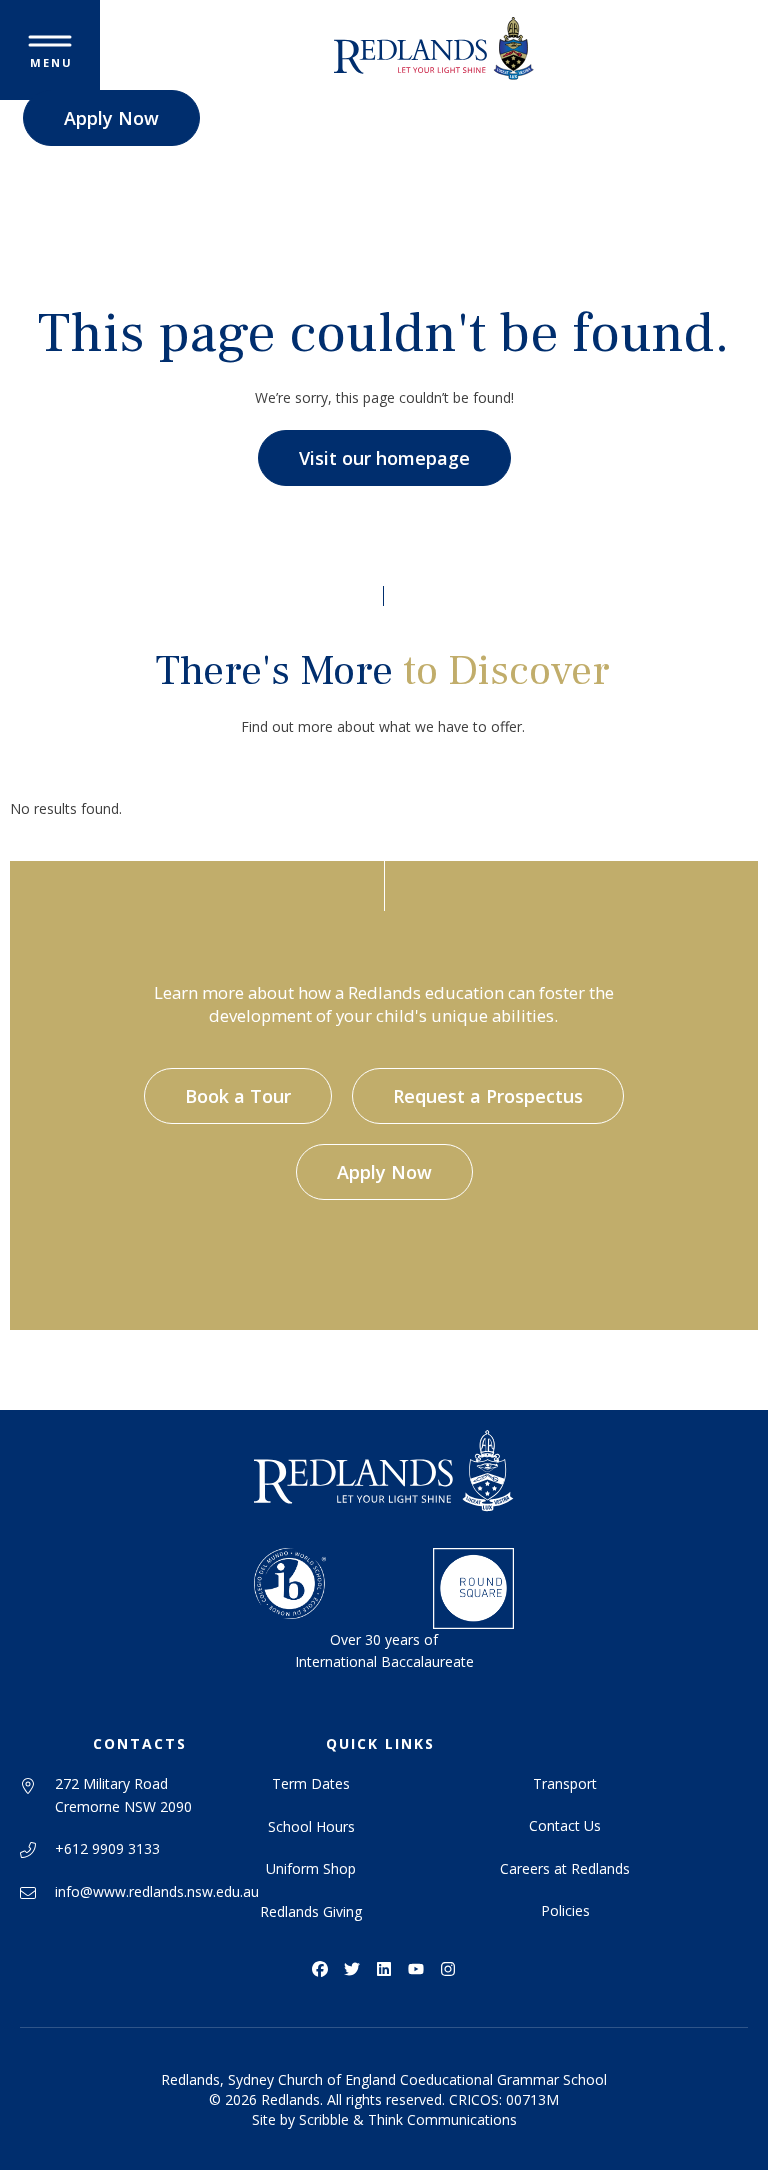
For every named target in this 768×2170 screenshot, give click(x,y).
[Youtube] (416, 1969)
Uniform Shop (311, 1868)
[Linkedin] (384, 1969)
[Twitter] (352, 1969)
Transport (565, 1783)
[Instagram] (448, 1969)
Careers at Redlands (565, 1868)
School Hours (311, 1826)
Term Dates (311, 1783)
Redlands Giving (311, 1911)
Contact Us (565, 1825)
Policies (565, 1910)
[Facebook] (320, 1969)
